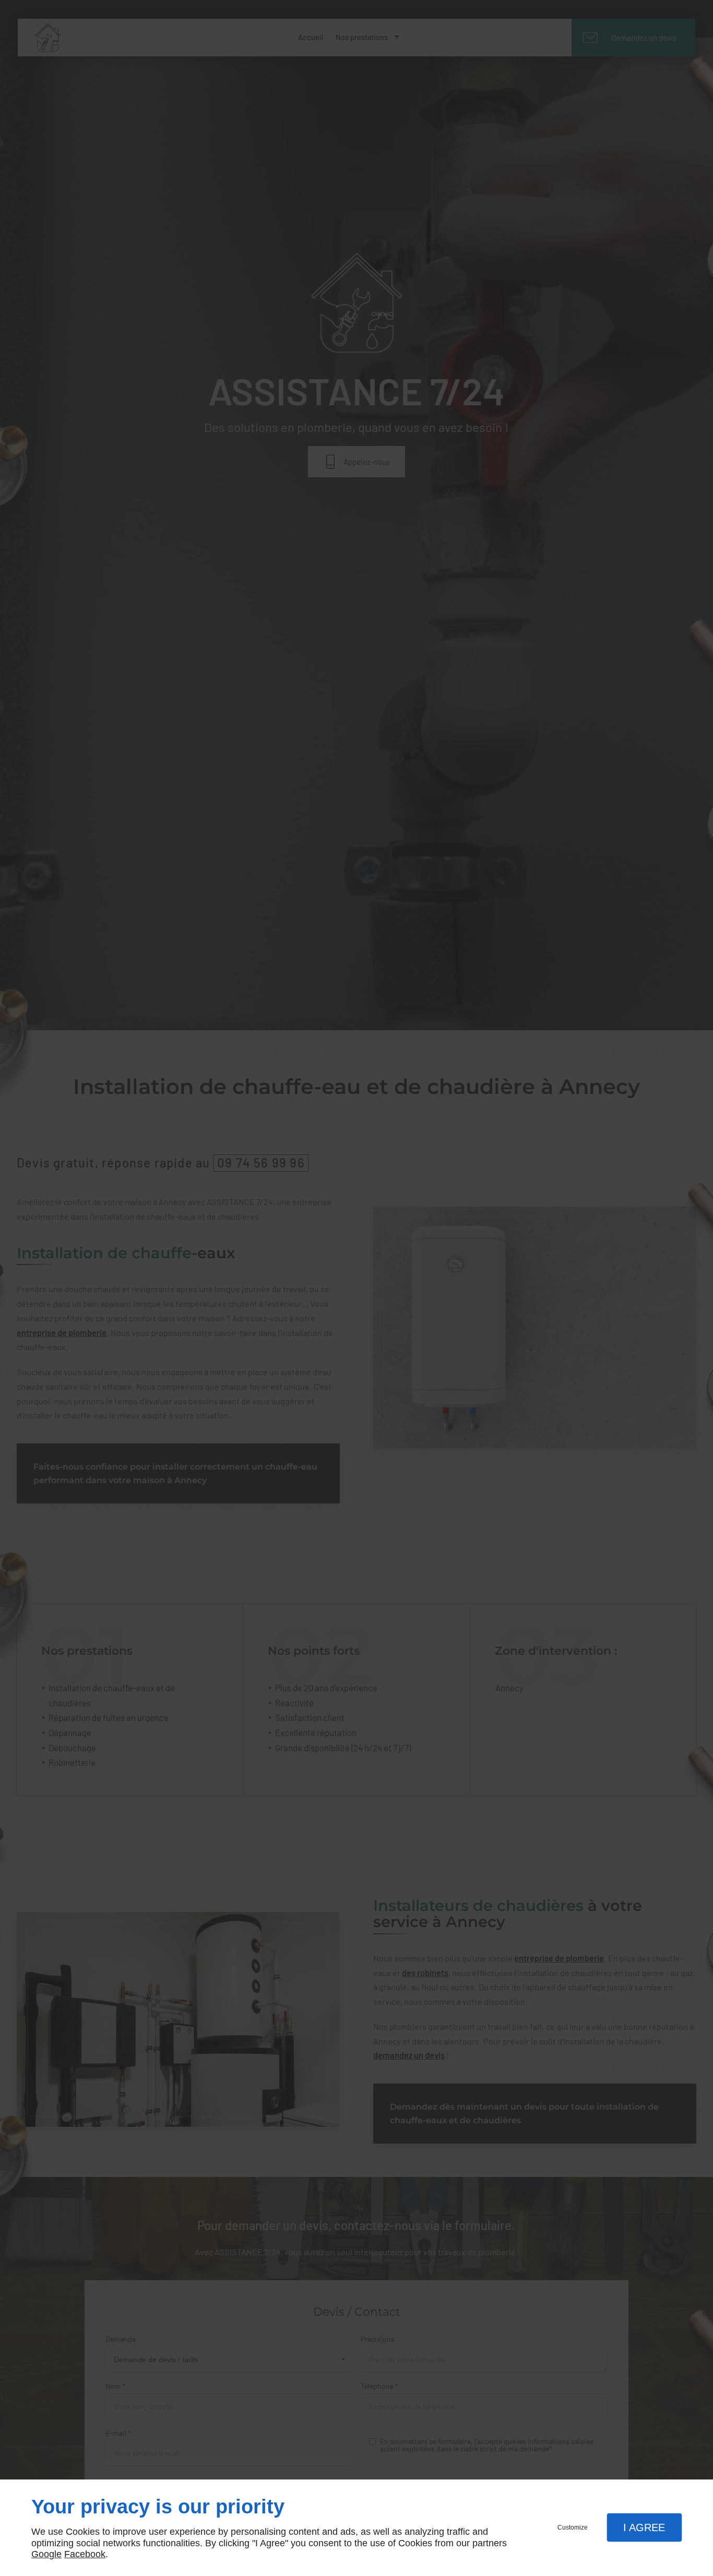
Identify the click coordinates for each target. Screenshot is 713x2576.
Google (46, 2554)
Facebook (85, 2554)
